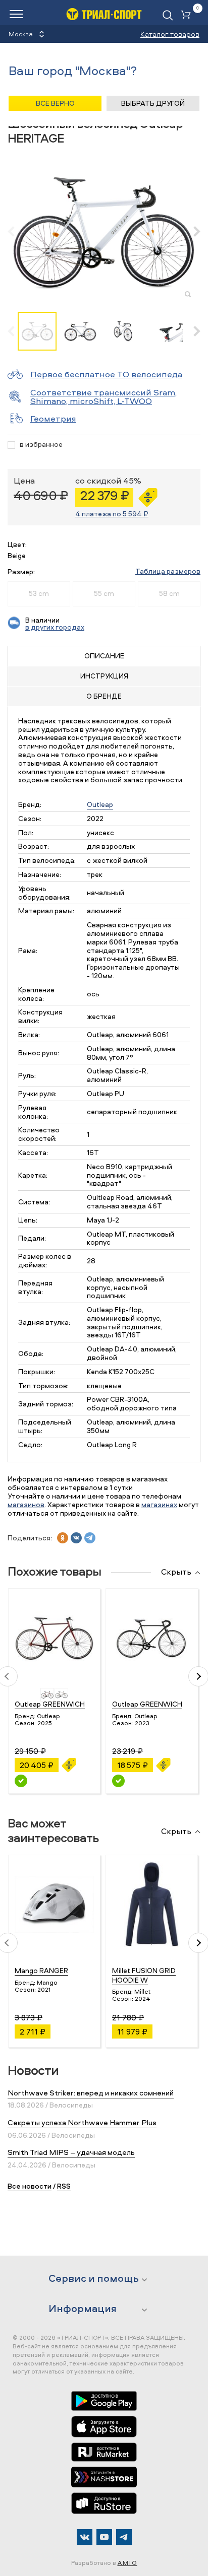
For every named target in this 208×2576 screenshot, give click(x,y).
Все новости (30, 2186)
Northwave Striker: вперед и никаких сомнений (91, 2093)
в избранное (41, 445)
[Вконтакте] (85, 2537)
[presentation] (16, 231)
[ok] (63, 1538)
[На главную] (104, 14)
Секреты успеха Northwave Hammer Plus (82, 2122)
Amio (127, 2563)
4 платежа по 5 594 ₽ (112, 514)
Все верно (55, 103)
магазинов (26, 1504)
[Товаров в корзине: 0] (188, 15)
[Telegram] (124, 2537)
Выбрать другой (153, 103)
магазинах (159, 1504)
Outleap (100, 804)
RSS (64, 2186)
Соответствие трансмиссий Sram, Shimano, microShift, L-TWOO (103, 396)
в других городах (55, 627)
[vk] (76, 1538)
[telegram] (90, 1538)
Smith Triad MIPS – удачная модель (71, 2152)
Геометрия (53, 418)
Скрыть (176, 1572)
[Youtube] (104, 2537)
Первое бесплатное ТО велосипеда (106, 374)
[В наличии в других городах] (21, 1781)
